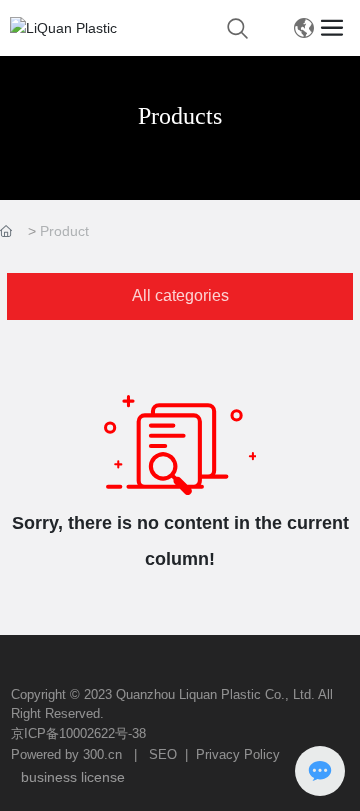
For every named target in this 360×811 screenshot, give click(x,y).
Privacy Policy (238, 754)
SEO (163, 754)
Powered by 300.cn (66, 754)
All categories (180, 295)
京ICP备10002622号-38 (78, 733)
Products (180, 116)
